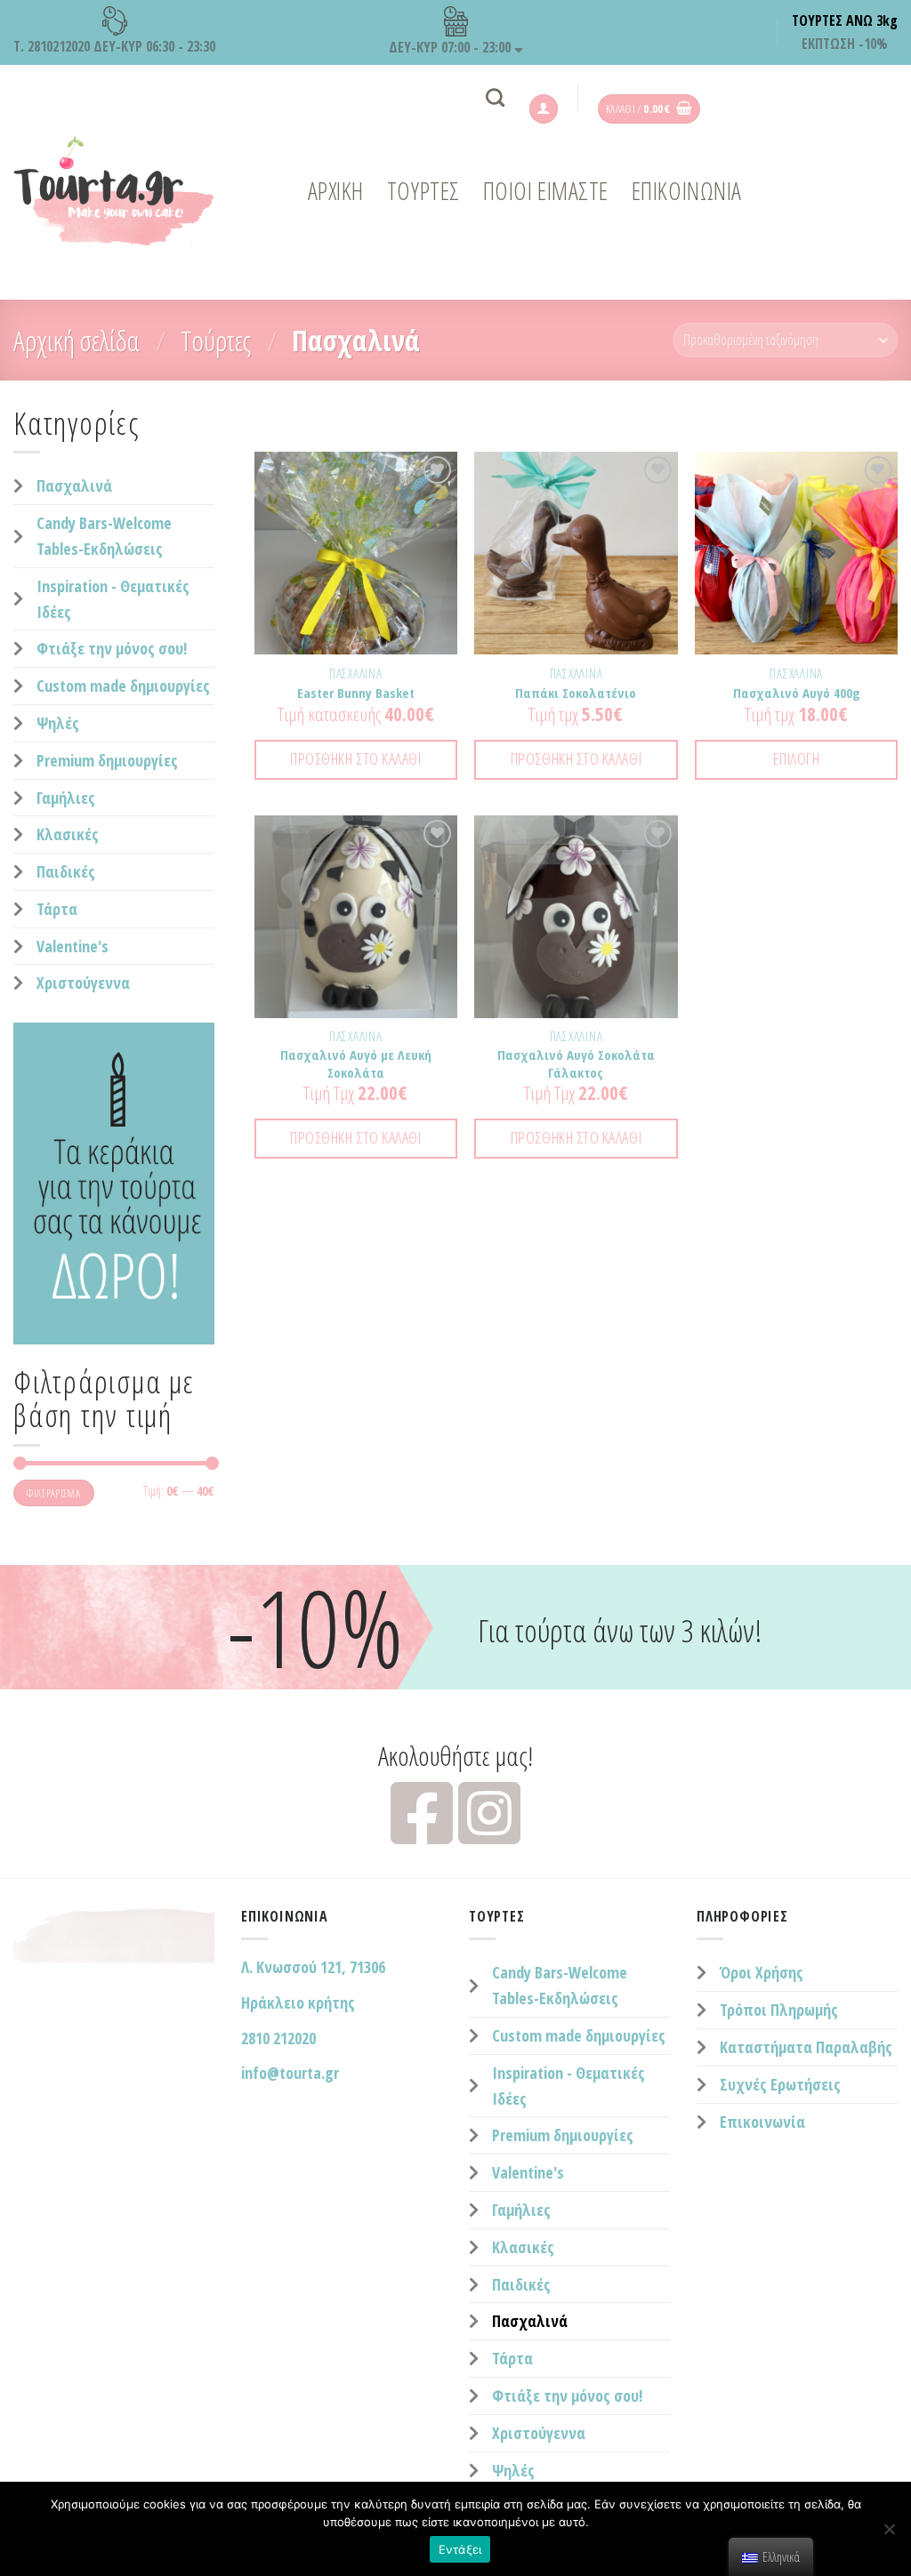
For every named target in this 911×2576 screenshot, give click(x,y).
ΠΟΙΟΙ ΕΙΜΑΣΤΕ (546, 191)
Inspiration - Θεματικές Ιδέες (113, 599)
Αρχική (336, 191)
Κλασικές (68, 834)
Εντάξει (460, 2549)
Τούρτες (216, 340)
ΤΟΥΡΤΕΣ (423, 191)
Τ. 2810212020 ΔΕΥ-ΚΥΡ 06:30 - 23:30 (114, 46)
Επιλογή (797, 758)
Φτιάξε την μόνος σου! (112, 648)
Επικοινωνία (762, 2122)
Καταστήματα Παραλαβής (806, 2047)
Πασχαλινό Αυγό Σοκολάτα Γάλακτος (576, 1064)
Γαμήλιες (66, 798)
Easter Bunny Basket (356, 693)
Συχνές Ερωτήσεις (780, 2084)
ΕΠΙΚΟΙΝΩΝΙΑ (687, 191)
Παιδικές (66, 871)
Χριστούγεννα (83, 983)
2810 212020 (278, 2038)
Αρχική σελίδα (77, 340)
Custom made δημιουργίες (123, 686)
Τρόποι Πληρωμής (779, 2010)
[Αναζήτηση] (495, 97)
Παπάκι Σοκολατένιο (576, 693)
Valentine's (73, 946)
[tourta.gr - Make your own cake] (125, 191)
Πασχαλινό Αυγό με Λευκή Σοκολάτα (356, 1064)
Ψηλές (58, 723)
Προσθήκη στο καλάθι (355, 758)
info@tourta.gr (290, 2073)
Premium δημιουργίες (107, 760)
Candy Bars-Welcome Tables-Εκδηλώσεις (104, 536)
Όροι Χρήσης (762, 1972)
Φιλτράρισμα (53, 1493)
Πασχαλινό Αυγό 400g (797, 693)
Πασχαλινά (74, 486)
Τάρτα (57, 909)
